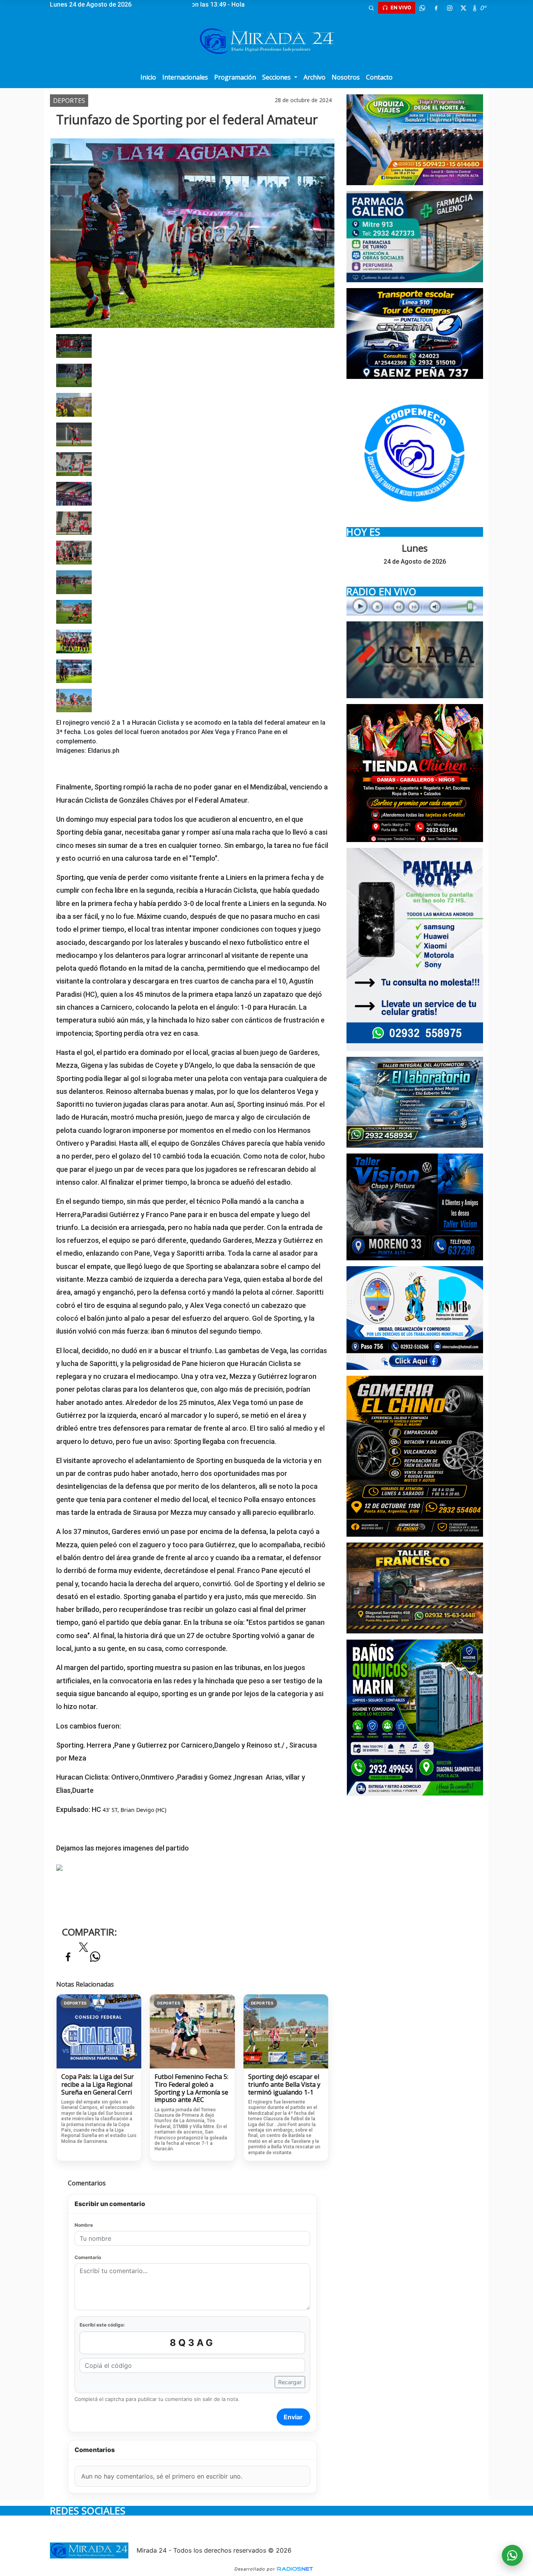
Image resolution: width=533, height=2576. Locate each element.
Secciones (277, 77)
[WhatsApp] (422, 8)
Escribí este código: (102, 2325)
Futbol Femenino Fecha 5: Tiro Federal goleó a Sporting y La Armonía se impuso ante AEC (191, 2088)
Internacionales (185, 77)
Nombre (84, 2225)
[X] (463, 8)
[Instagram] (449, 8)
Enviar (293, 2417)
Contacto (379, 77)
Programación (235, 77)
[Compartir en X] (84, 1950)
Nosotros (346, 77)
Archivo (314, 77)
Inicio (148, 77)
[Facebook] (436, 8)
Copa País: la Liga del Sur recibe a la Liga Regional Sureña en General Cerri (98, 2085)
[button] (371, 8)
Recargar (290, 2382)
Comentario (88, 2257)
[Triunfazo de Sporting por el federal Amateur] (74, 345)
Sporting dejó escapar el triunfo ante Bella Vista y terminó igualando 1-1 (284, 2085)
